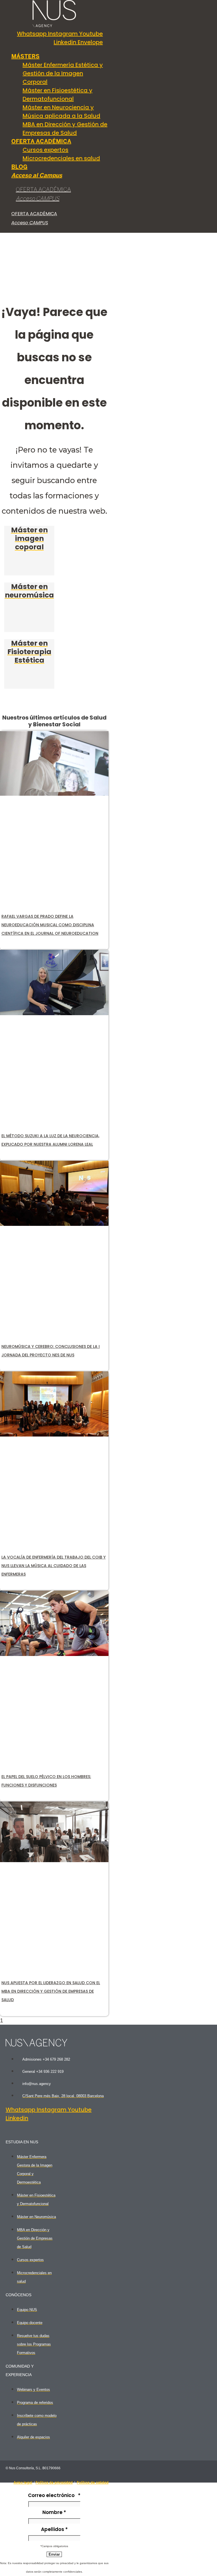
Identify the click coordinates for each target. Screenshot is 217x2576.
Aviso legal (23, 2482)
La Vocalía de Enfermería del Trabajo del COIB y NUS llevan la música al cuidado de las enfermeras (54, 1566)
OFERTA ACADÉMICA (43, 190)
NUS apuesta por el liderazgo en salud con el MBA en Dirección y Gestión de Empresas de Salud (51, 1991)
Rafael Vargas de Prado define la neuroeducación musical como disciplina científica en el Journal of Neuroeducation (50, 925)
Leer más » (16, 944)
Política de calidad (93, 2482)
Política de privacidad (54, 2482)
